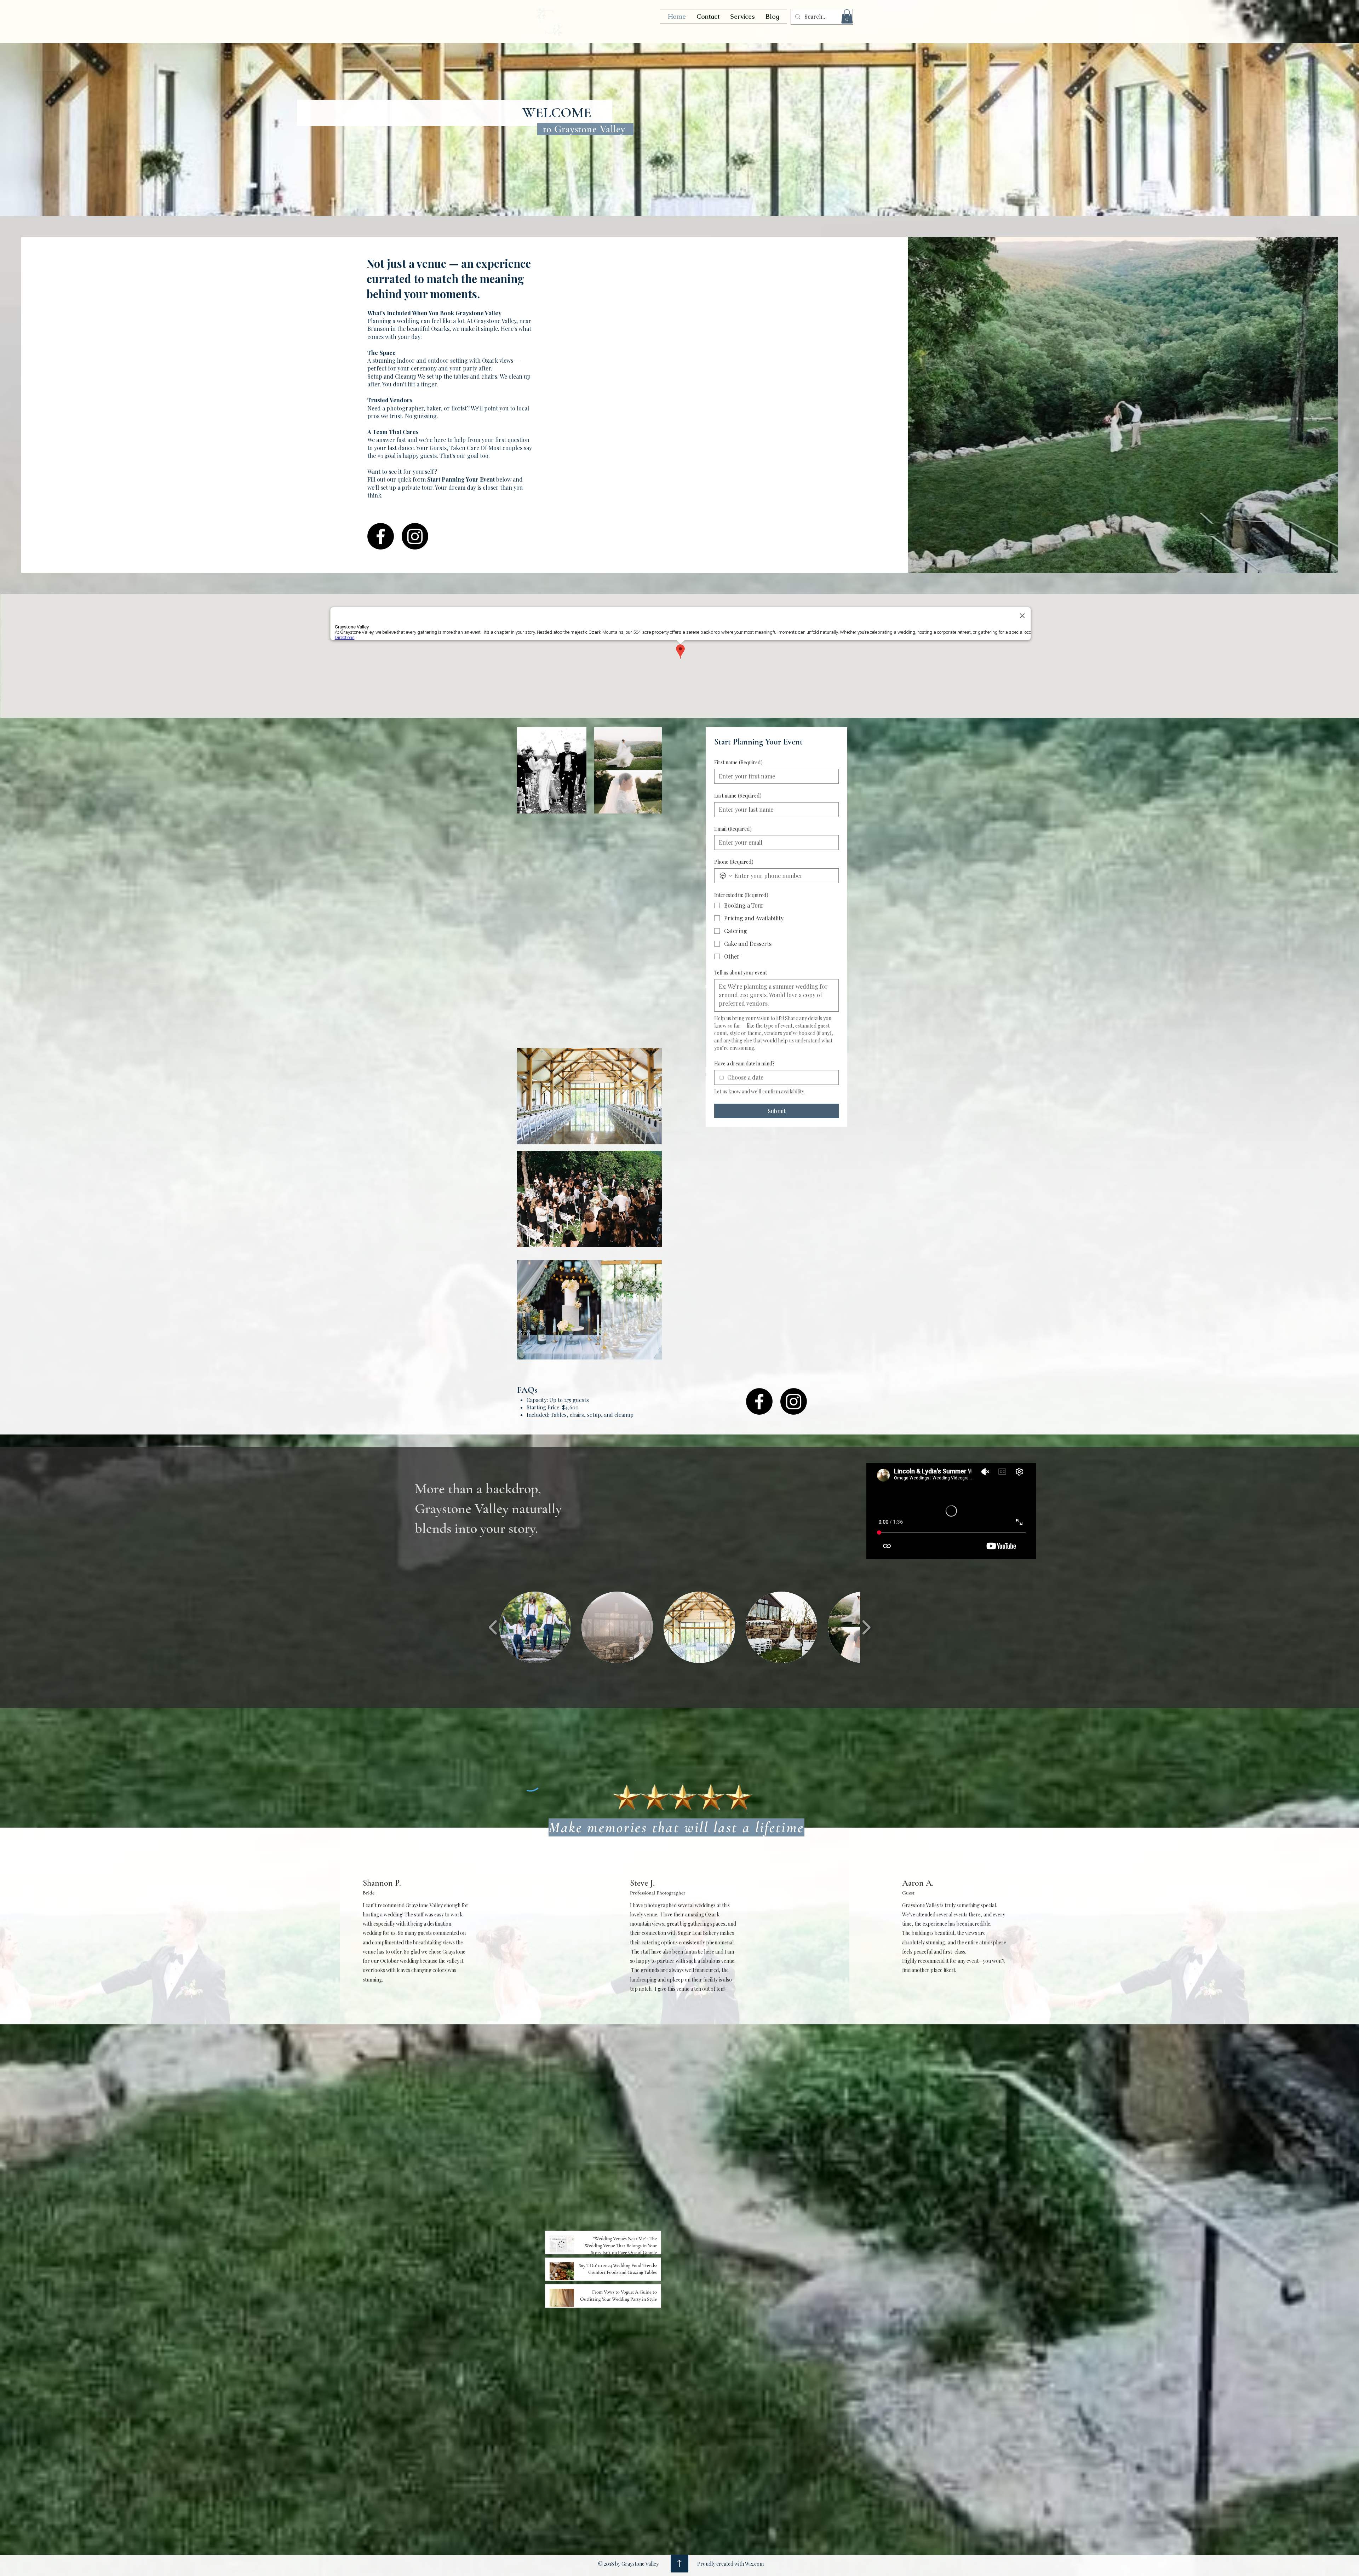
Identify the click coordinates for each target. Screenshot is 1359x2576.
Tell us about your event (741, 973)
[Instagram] (415, 536)
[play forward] (866, 1627)
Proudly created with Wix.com (730, 2564)
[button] (847, 16)
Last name (738, 796)
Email (733, 829)
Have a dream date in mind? (744, 1063)
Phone (734, 862)
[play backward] (493, 1627)
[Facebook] (381, 536)
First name (738, 762)
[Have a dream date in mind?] (722, 1077)
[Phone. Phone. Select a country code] (726, 876)
